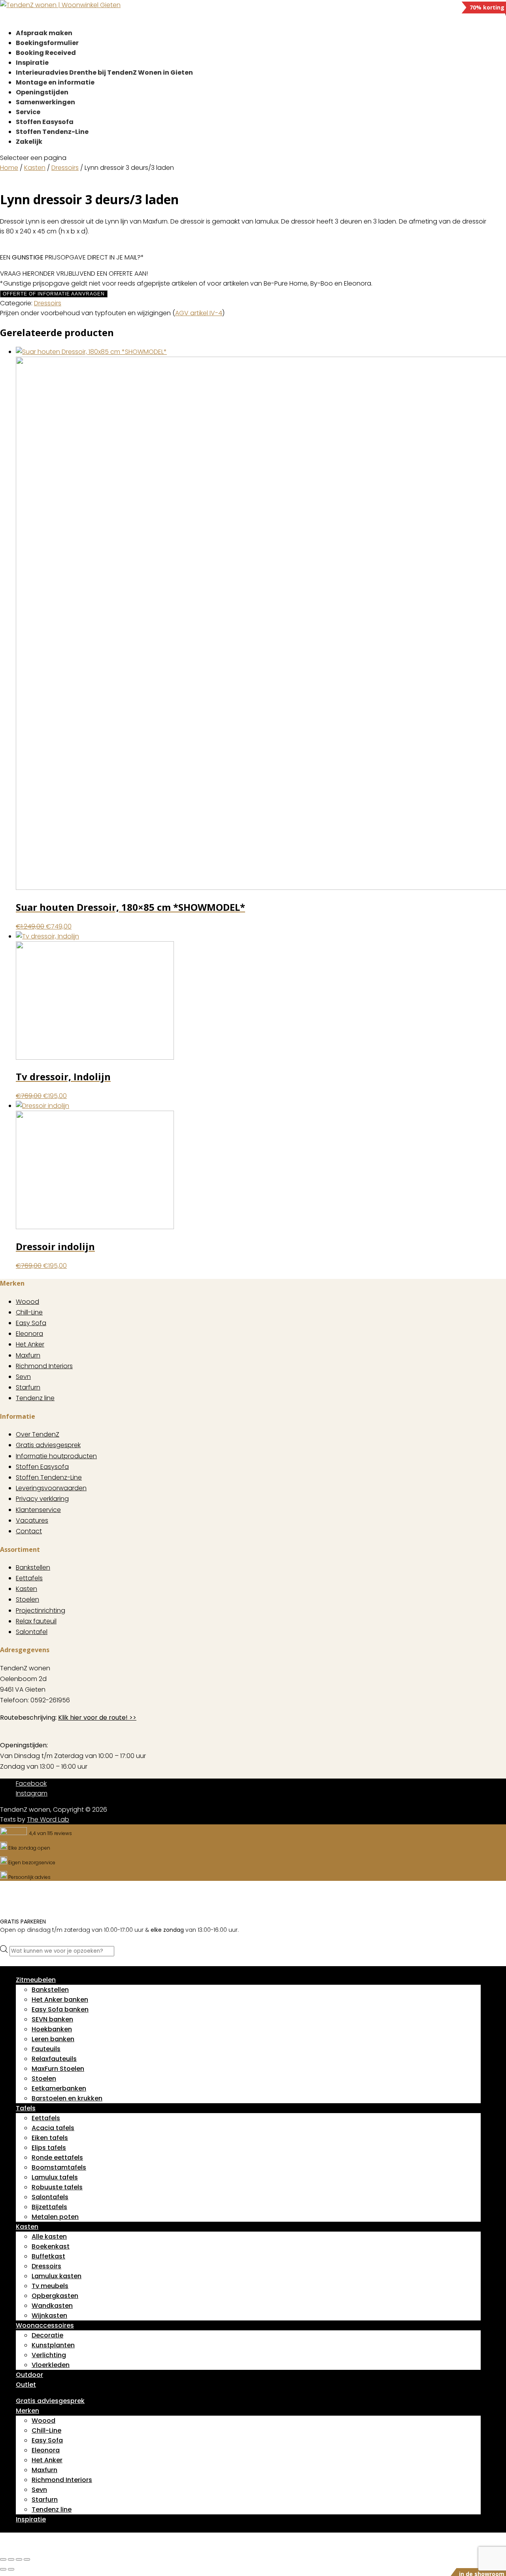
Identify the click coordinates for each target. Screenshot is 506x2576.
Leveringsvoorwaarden (51, 1488)
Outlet (26, 2385)
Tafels (26, 2108)
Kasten (35, 168)
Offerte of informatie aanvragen (54, 294)
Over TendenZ (38, 1434)
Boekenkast (51, 2246)
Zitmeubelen (36, 1980)
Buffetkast (48, 2256)
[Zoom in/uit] (3, 2559)
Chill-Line (29, 1312)
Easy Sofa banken (60, 2009)
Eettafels (29, 1578)
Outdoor (29, 2375)
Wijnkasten (49, 2316)
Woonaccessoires (45, 2325)
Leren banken (53, 2039)
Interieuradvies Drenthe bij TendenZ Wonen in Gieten (104, 72)
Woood (27, 1302)
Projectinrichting (41, 1610)
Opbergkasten (55, 2296)
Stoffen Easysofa (42, 1467)
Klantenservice (38, 1510)
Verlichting (49, 2355)
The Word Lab (48, 1819)
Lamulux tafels (55, 2177)
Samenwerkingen (45, 102)
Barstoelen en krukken (67, 2098)
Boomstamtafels (59, 2167)
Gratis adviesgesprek (48, 1445)
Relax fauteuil (36, 1621)
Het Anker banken (60, 2000)
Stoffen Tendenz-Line (52, 132)
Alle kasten (49, 2237)
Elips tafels (49, 2148)
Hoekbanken (52, 2029)
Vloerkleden (51, 2365)
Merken (27, 2411)
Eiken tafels (50, 2138)
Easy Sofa (31, 1323)
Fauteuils (46, 2049)
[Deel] (19, 2559)
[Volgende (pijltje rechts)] (11, 2569)
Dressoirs (65, 168)
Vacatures (32, 1520)
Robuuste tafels (57, 2187)
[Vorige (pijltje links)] (3, 2569)
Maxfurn (28, 1355)
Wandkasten (52, 2306)
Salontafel (32, 1632)
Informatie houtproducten (56, 1456)
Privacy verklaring (42, 1499)
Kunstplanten (53, 2345)
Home (9, 168)
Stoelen (27, 1599)
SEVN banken (52, 2019)
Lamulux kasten (57, 2276)
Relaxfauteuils (54, 2059)
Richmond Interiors (44, 1366)
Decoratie (47, 2335)
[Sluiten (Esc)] (27, 2559)
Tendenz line (35, 1398)
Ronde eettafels (57, 2158)
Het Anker (30, 1344)
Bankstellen (33, 1567)
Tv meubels (50, 2286)
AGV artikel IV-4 (199, 313)
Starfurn (28, 1387)
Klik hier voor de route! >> (97, 1718)
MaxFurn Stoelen (58, 2069)
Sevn (23, 1377)
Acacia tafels (53, 2128)
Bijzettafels (49, 2207)
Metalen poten (55, 2217)
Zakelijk (29, 142)
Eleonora (29, 1334)
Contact (29, 1531)
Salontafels (50, 2197)
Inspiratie (31, 2519)
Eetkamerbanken (59, 2088)
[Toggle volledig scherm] (11, 2559)
